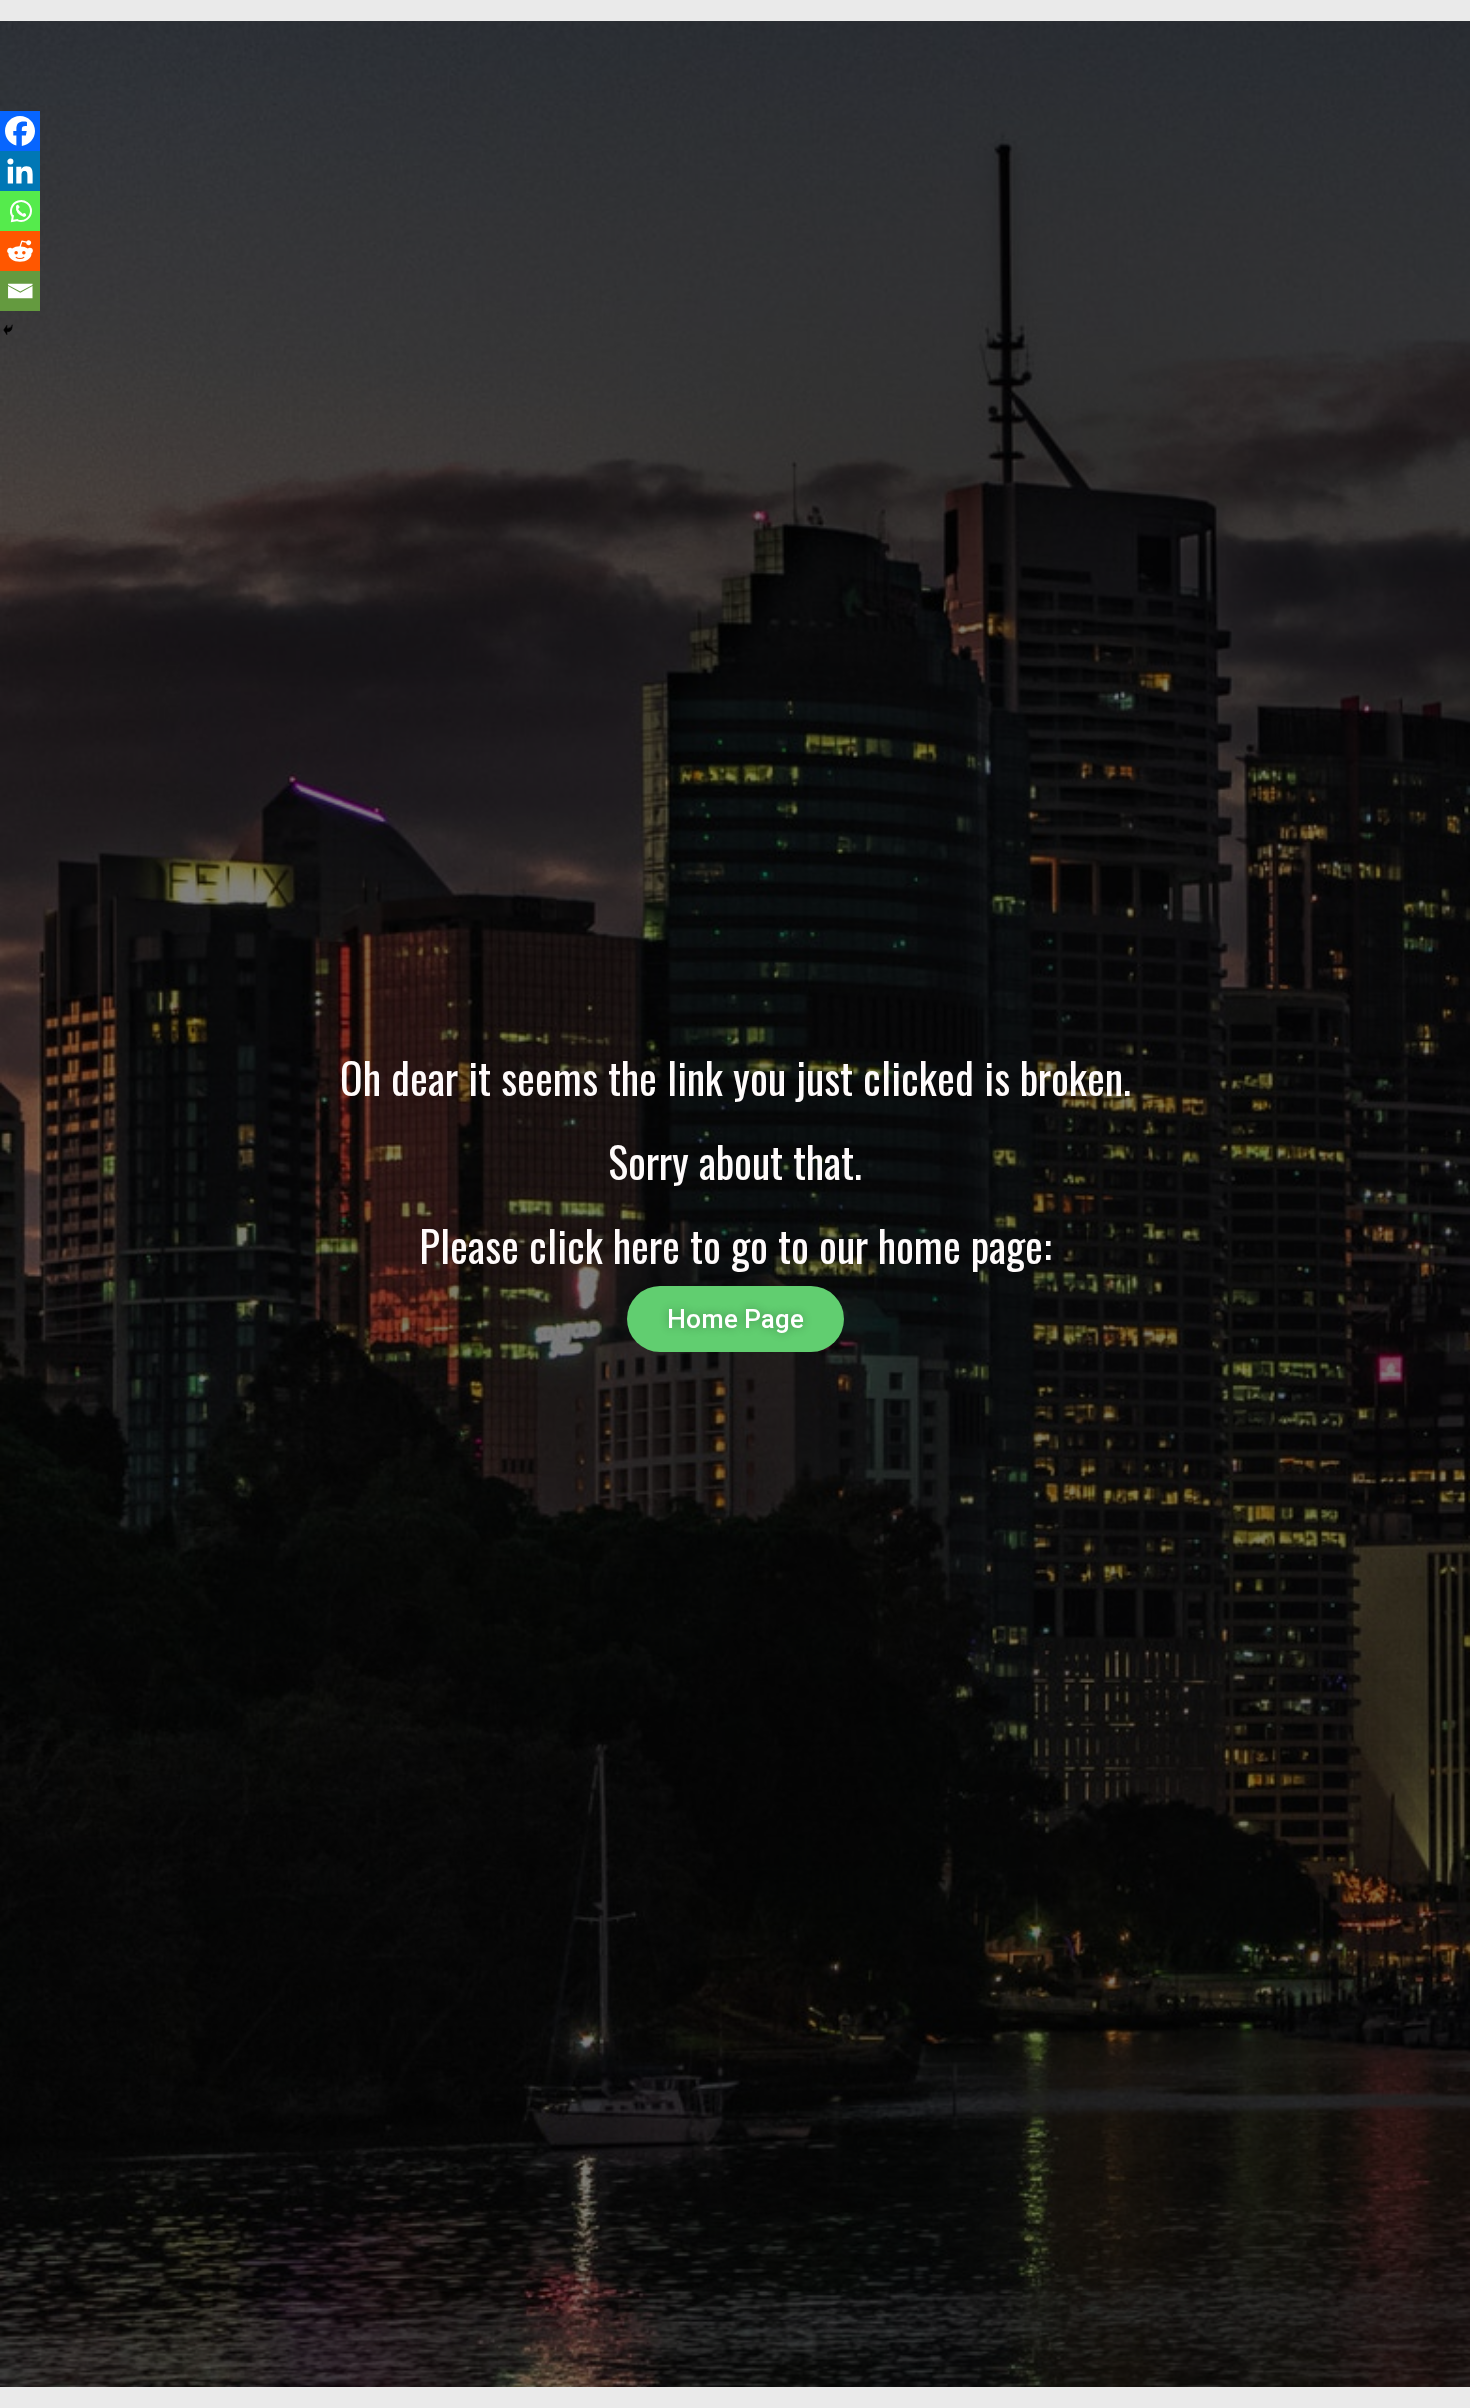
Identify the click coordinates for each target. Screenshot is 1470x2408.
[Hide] (8, 330)
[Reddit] (20, 251)
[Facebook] (20, 131)
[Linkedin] (20, 171)
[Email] (20, 291)
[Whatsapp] (20, 211)
